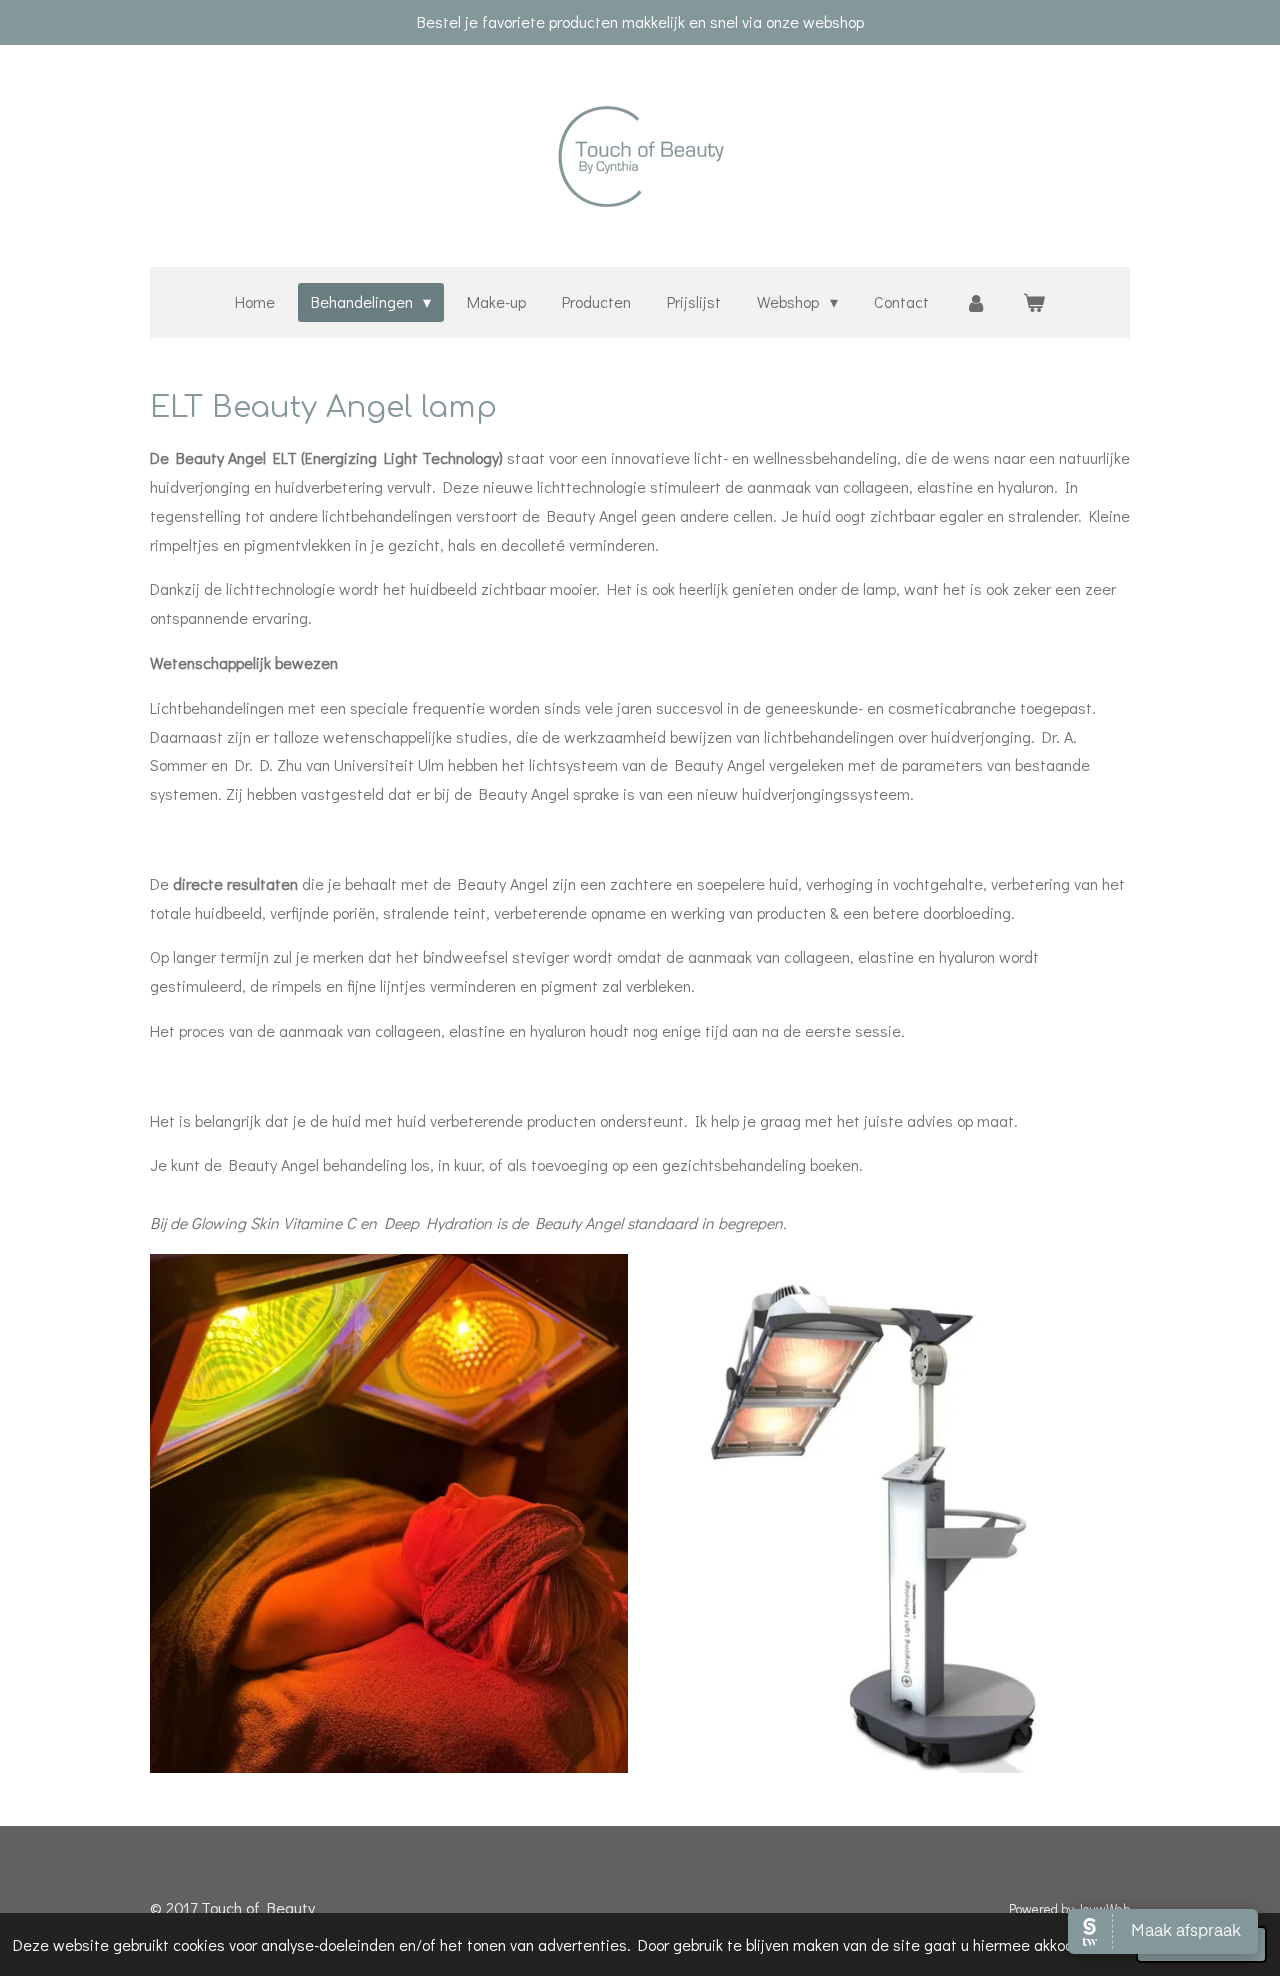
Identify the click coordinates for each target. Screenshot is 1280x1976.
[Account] (976, 302)
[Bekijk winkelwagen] (1034, 302)
